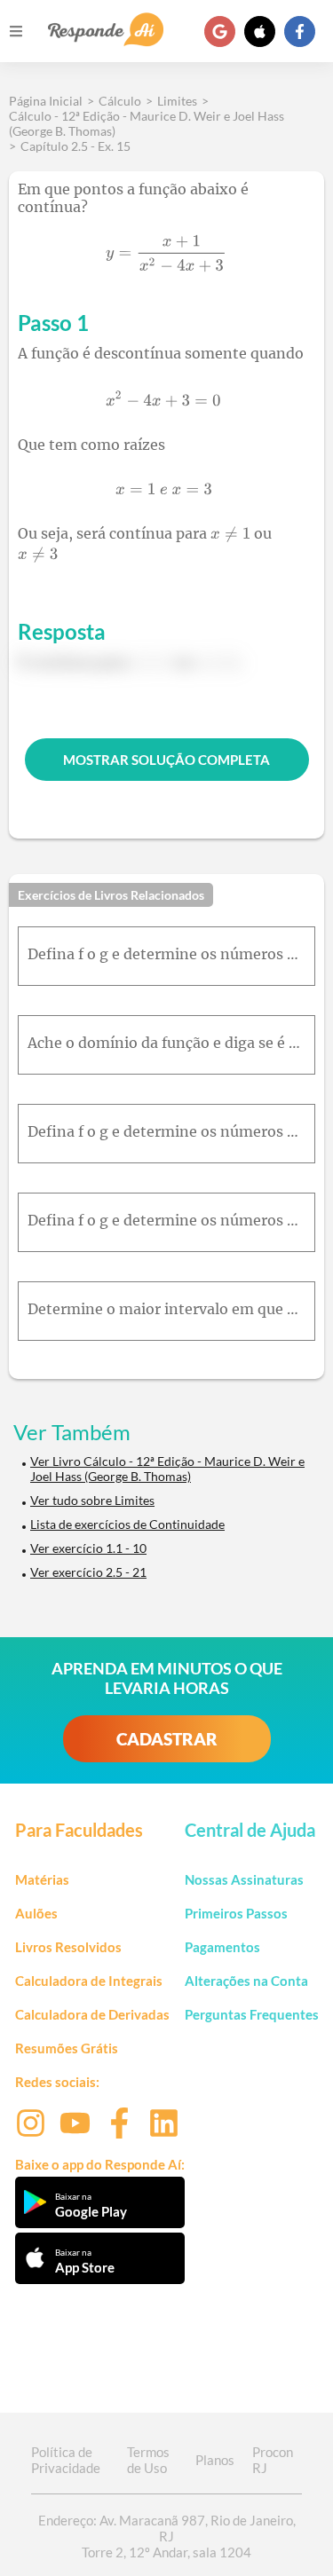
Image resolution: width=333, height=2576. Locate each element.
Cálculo (120, 101)
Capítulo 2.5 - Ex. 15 (75, 146)
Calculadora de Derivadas (92, 2014)
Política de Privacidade (66, 2460)
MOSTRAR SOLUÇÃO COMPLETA (166, 760)
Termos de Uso (148, 2460)
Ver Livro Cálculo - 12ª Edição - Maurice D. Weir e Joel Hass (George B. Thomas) (167, 1469)
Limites (177, 101)
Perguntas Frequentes (252, 2014)
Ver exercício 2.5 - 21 (88, 1572)
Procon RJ (273, 2460)
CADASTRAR (167, 1739)
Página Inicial (46, 101)
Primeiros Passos (236, 1913)
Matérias (42, 1879)
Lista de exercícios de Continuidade (127, 1524)
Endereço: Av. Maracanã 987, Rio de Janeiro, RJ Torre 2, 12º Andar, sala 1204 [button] (167, 2536)
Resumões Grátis (67, 2048)
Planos (215, 2460)
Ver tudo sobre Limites (92, 1500)
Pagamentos (222, 1947)
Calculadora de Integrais (89, 1981)
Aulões (36, 1913)
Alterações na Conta (246, 1981)
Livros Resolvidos (68, 1947)
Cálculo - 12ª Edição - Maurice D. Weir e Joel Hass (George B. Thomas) (147, 123)
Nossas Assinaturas (244, 1879)
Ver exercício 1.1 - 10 (88, 1548)
